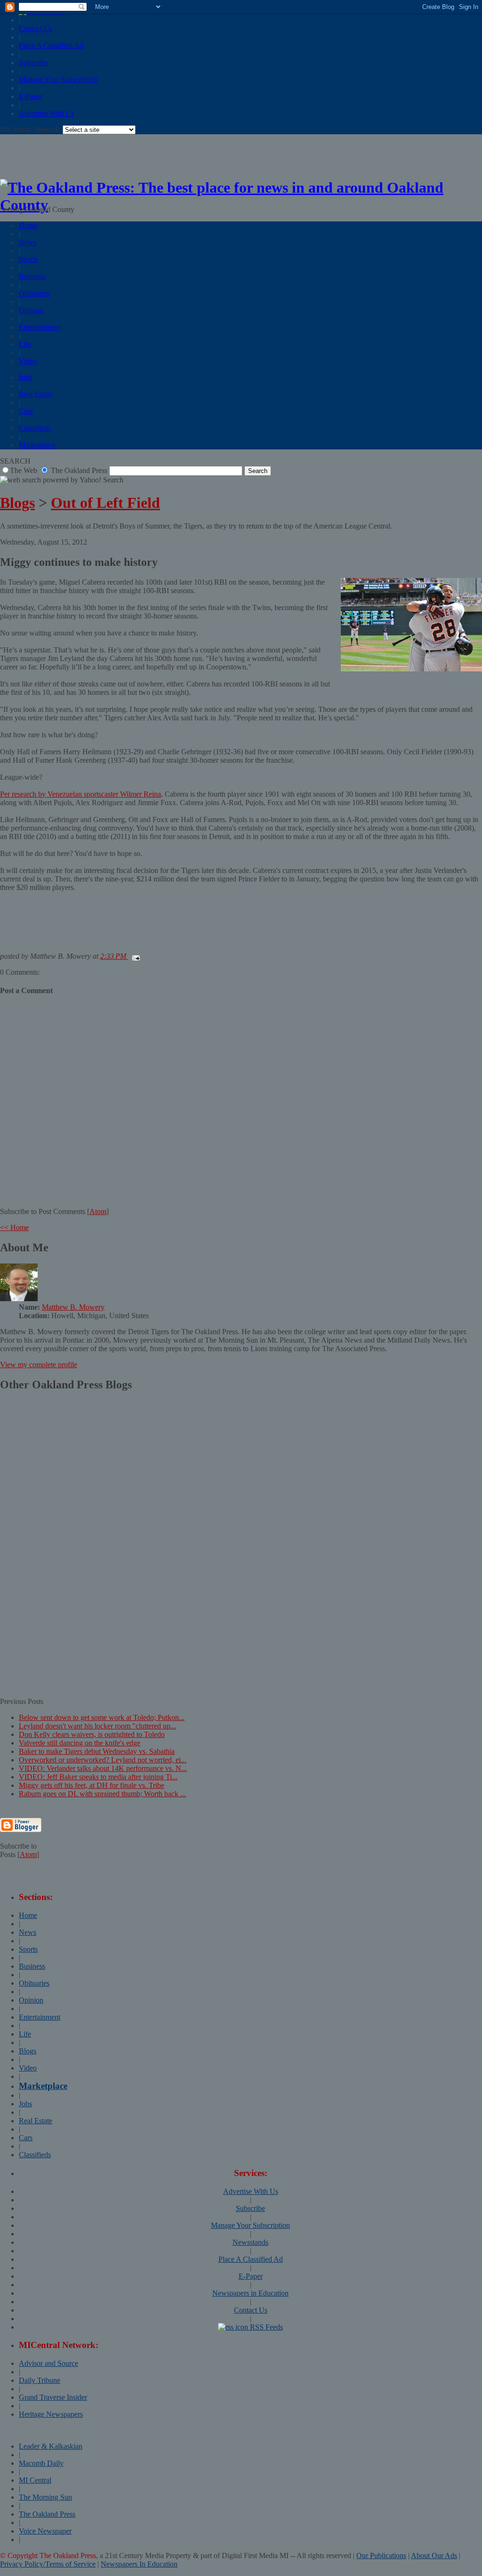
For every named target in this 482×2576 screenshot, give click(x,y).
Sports (28, 259)
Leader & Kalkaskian (51, 2446)
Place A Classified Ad (51, 45)
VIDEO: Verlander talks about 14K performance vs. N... (103, 1768)
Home (28, 225)
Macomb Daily (41, 2463)
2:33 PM (114, 956)
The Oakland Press (47, 2514)
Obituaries (34, 293)
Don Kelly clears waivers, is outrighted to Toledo (92, 1734)
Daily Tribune (40, 2380)
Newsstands (250, 2242)
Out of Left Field (105, 503)
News (28, 242)
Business (32, 276)
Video (28, 361)
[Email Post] (134, 956)
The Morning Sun (45, 2497)
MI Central (35, 2480)
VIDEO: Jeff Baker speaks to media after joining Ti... (98, 1777)
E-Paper (31, 96)
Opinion (31, 310)
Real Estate (36, 394)
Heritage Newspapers (51, 2414)
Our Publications (381, 2556)
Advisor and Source (48, 2363)
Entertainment (40, 327)
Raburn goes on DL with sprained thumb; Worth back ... (102, 1794)
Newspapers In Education (139, 2564)
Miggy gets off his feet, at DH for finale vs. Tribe (92, 1785)
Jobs (25, 377)
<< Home (14, 1227)
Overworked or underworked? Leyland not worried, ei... (103, 1760)
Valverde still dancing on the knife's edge (80, 1743)
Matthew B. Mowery (73, 1307)
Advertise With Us (46, 113)
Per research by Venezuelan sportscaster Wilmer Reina (80, 794)
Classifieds (35, 428)
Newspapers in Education (250, 2293)
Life (25, 344)
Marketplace (37, 445)
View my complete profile (39, 1365)
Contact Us (36, 29)
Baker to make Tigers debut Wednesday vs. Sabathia (97, 1751)
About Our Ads (434, 2556)
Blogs (17, 503)
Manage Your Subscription (58, 79)
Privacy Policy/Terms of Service (48, 2564)
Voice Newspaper (45, 2531)
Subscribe (33, 62)
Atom (98, 1211)
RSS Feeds (265, 2327)
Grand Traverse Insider (53, 2397)
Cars (26, 411)
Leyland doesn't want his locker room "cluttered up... (97, 1726)
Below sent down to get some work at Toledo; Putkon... (102, 1717)
